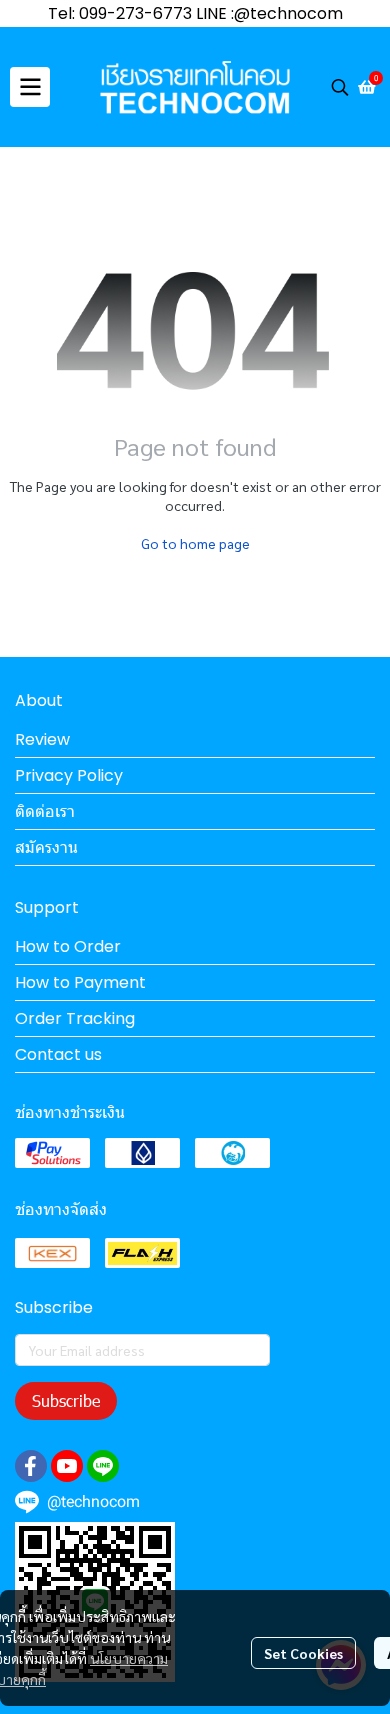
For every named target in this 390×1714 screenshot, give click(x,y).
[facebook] (31, 1466)
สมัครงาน (46, 847)
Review (42, 739)
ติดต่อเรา (45, 811)
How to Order (68, 946)
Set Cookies (303, 1653)
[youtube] (67, 1466)
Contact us (58, 1054)
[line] (103, 1466)
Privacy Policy (69, 775)
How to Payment (80, 982)
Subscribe (66, 1400)
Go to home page (195, 543)
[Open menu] (30, 87)
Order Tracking (75, 1018)
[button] (340, 87)
